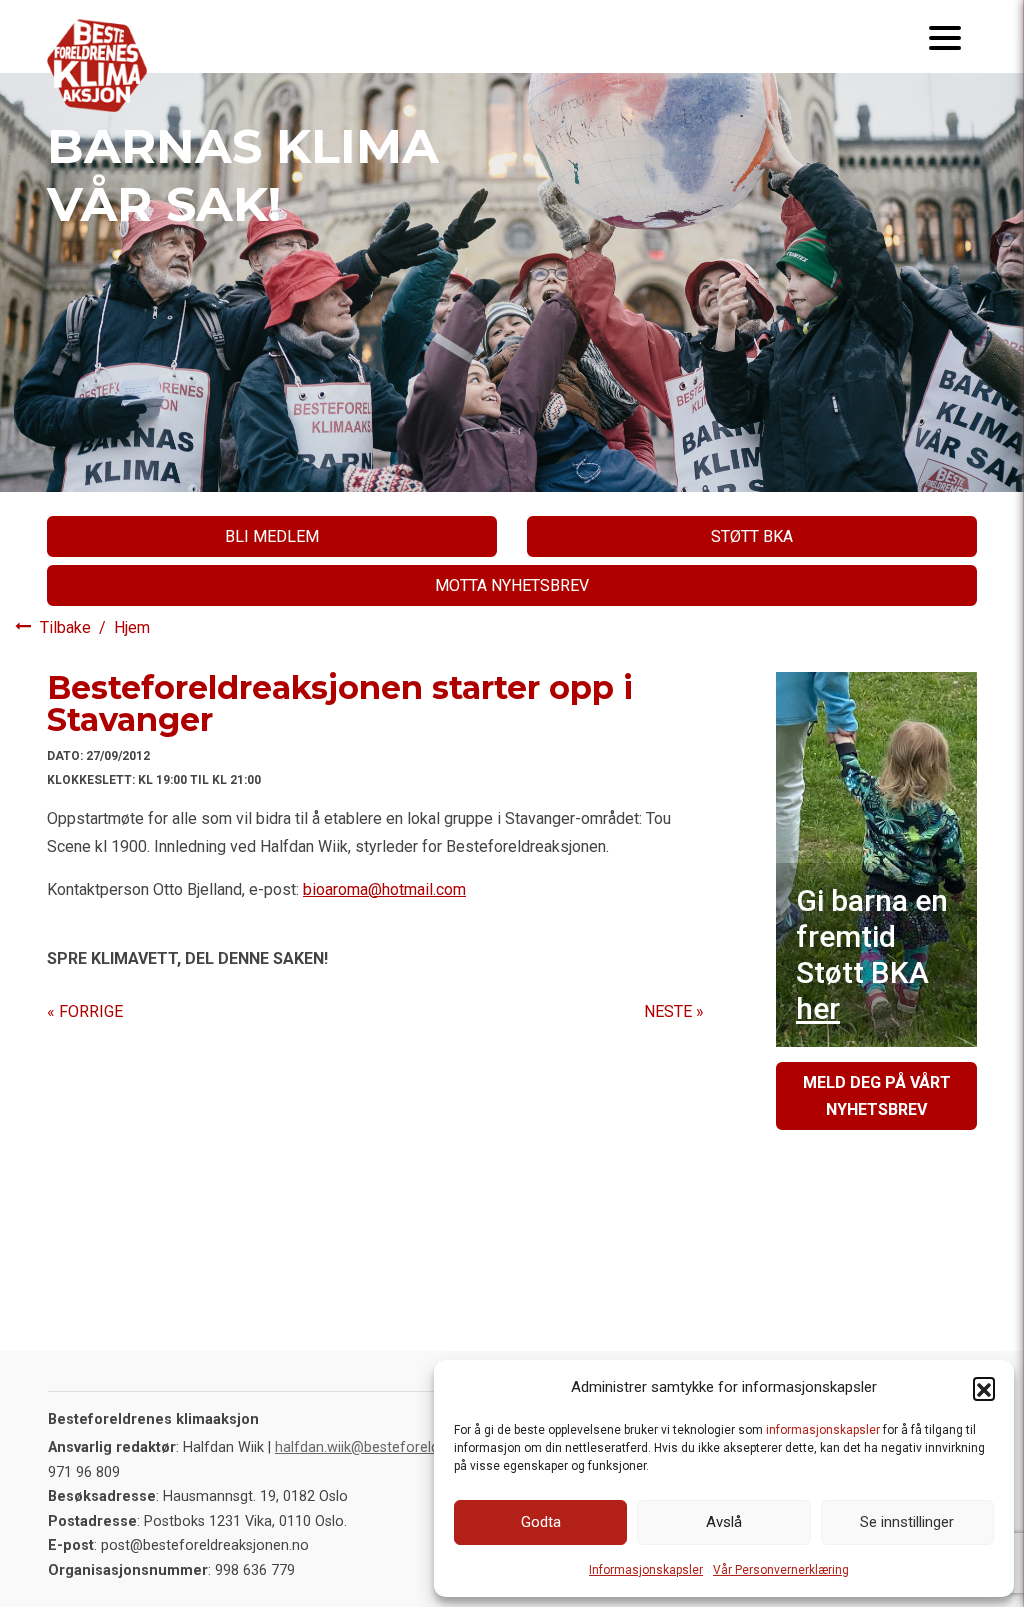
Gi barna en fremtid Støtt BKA (872, 954)
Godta (541, 1522)
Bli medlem (272, 536)
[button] (984, 1388)
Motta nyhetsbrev (512, 585)
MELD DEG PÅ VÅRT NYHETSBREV (877, 1096)
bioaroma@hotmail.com (384, 889)
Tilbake (67, 627)
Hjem (132, 627)
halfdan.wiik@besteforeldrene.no (381, 1447)
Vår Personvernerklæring (781, 1570)
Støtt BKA (752, 536)
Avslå (724, 1522)
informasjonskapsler (823, 1430)
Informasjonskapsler (646, 1570)
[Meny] (945, 36)
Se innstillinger (907, 1522)
